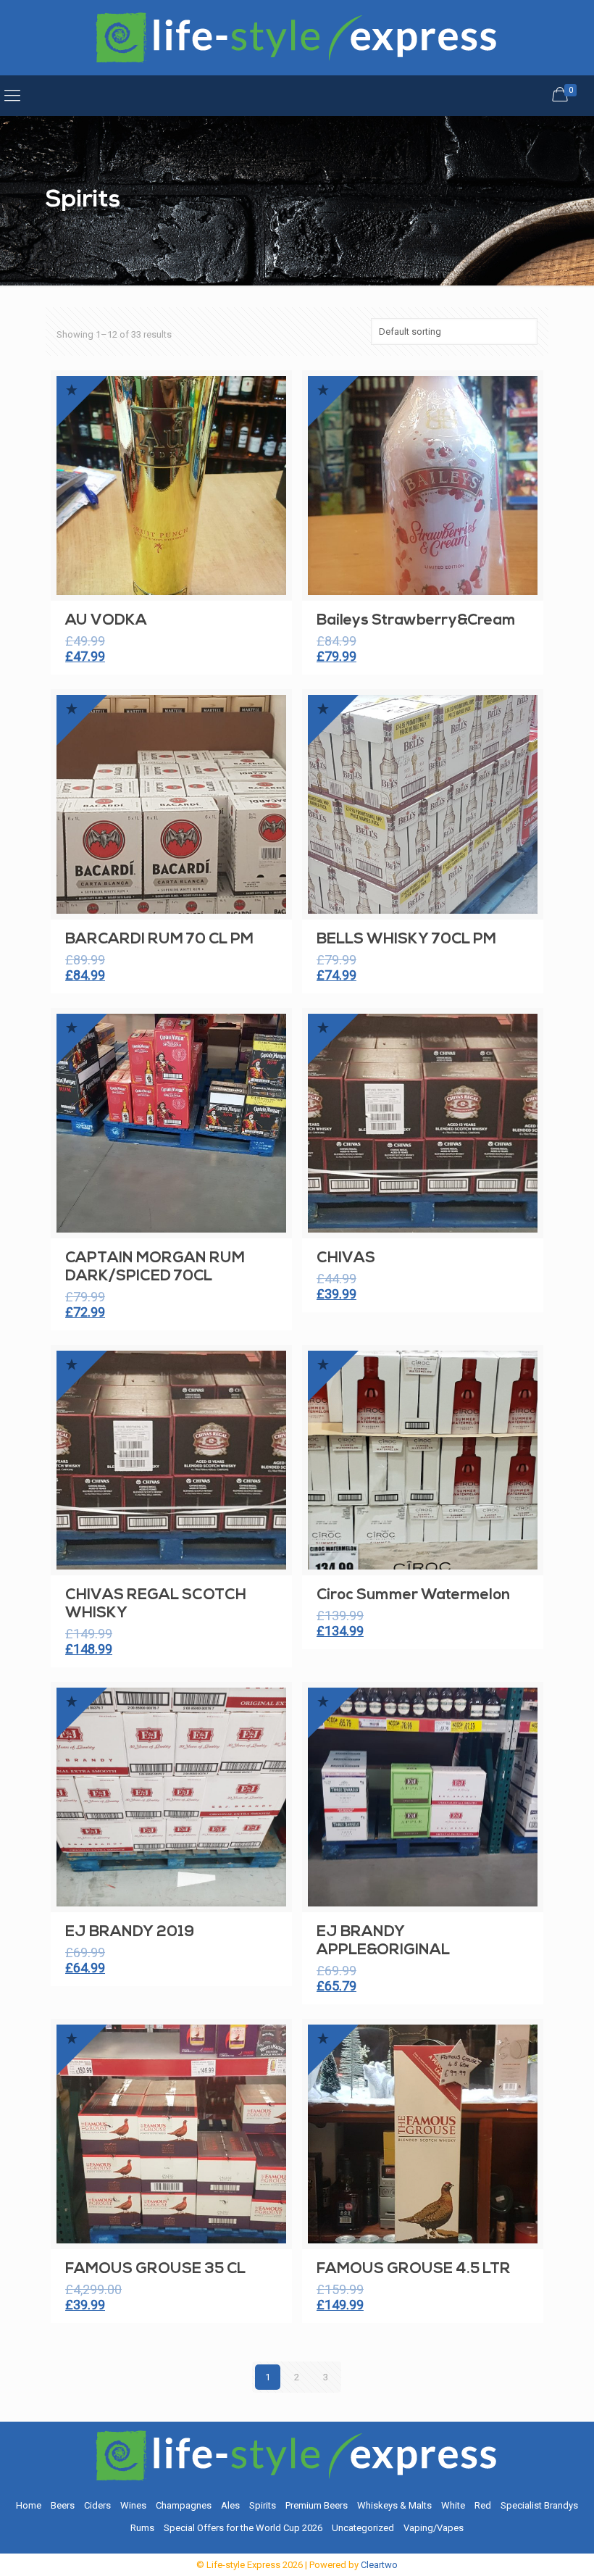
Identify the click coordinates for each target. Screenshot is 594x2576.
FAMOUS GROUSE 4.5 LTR (414, 2269)
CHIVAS (346, 1258)
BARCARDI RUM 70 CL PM (159, 939)
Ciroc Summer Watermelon (413, 1595)
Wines (133, 2505)
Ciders (97, 2505)
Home (29, 2505)
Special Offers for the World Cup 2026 (243, 2528)
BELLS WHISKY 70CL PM (406, 939)
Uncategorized (363, 2528)
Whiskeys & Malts (394, 2505)
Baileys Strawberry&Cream (416, 621)
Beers (63, 2505)
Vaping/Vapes (434, 2528)
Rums (142, 2528)
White (453, 2505)
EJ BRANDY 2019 (130, 1932)
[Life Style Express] (297, 38)
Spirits (263, 2505)
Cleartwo (379, 2565)
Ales (230, 2505)
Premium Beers (317, 2505)
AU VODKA (106, 621)
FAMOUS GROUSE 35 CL (155, 2269)
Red (483, 2505)
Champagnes (184, 2505)
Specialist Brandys (539, 2505)
